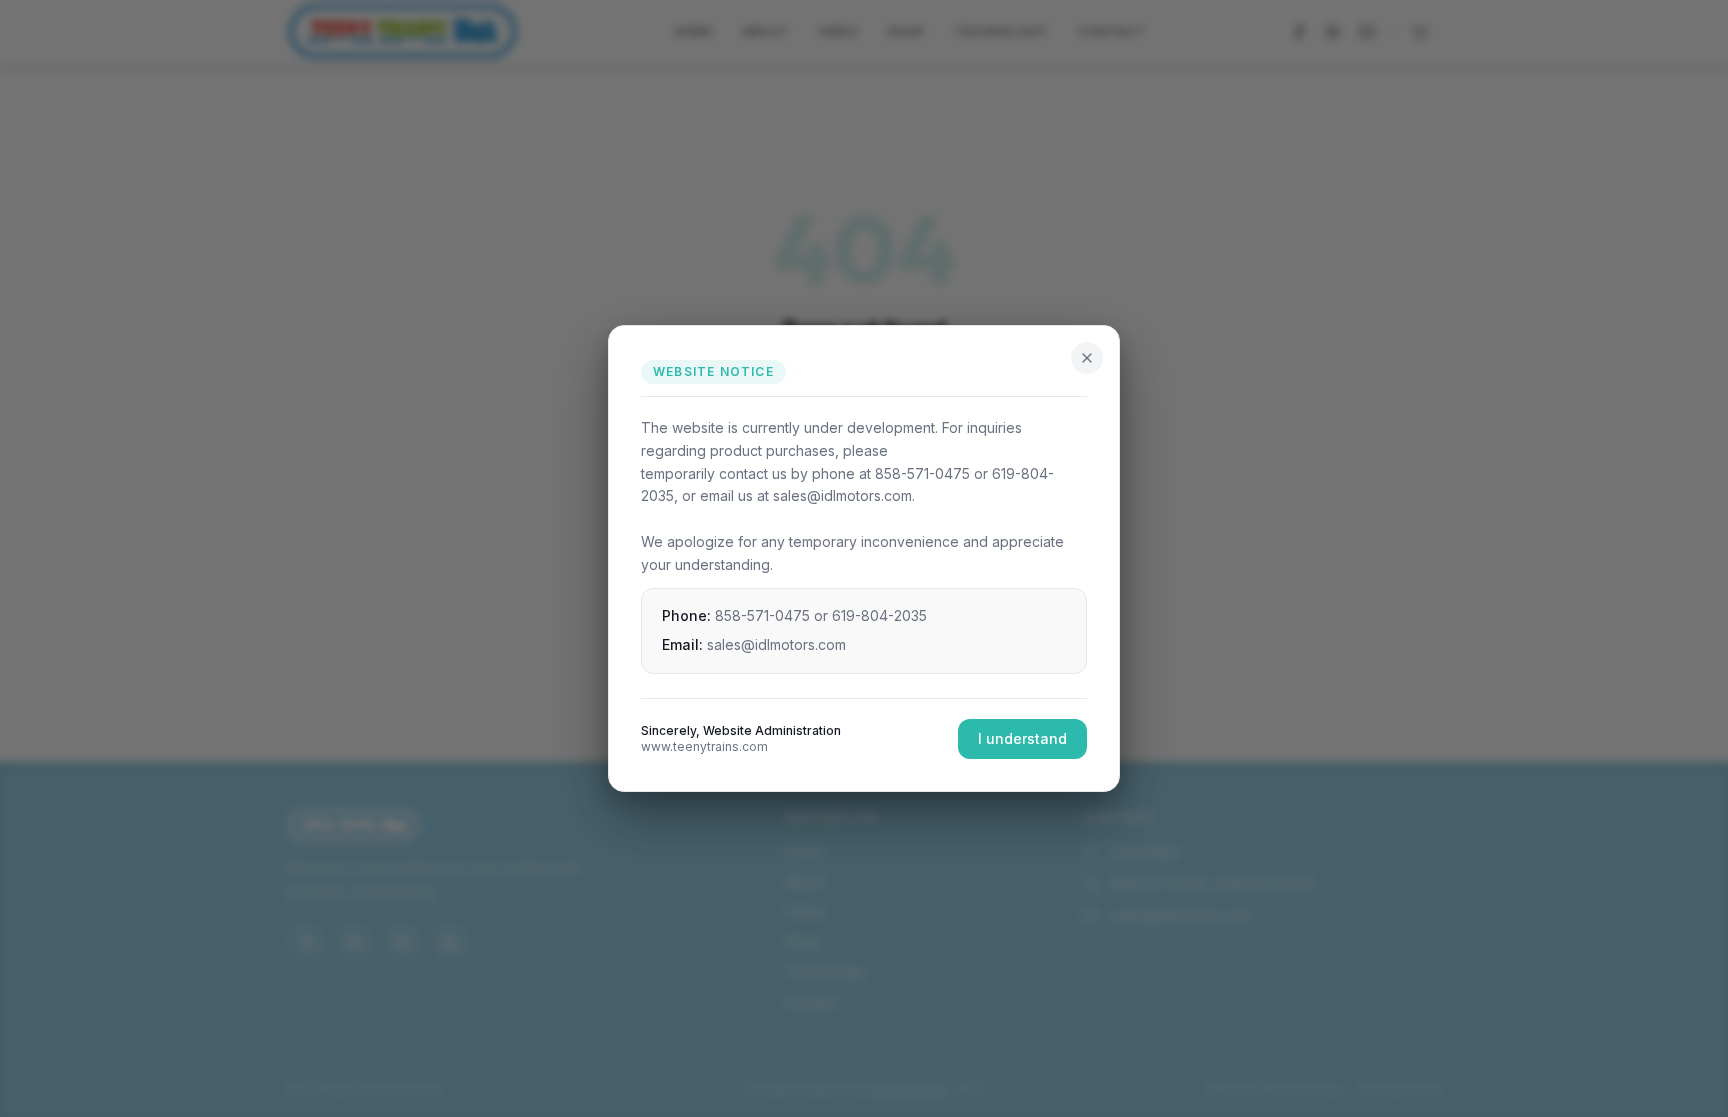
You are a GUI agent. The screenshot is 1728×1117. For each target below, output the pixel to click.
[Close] (1087, 358)
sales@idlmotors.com (776, 644)
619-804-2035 (879, 615)
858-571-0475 (762, 615)
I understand (1022, 738)
